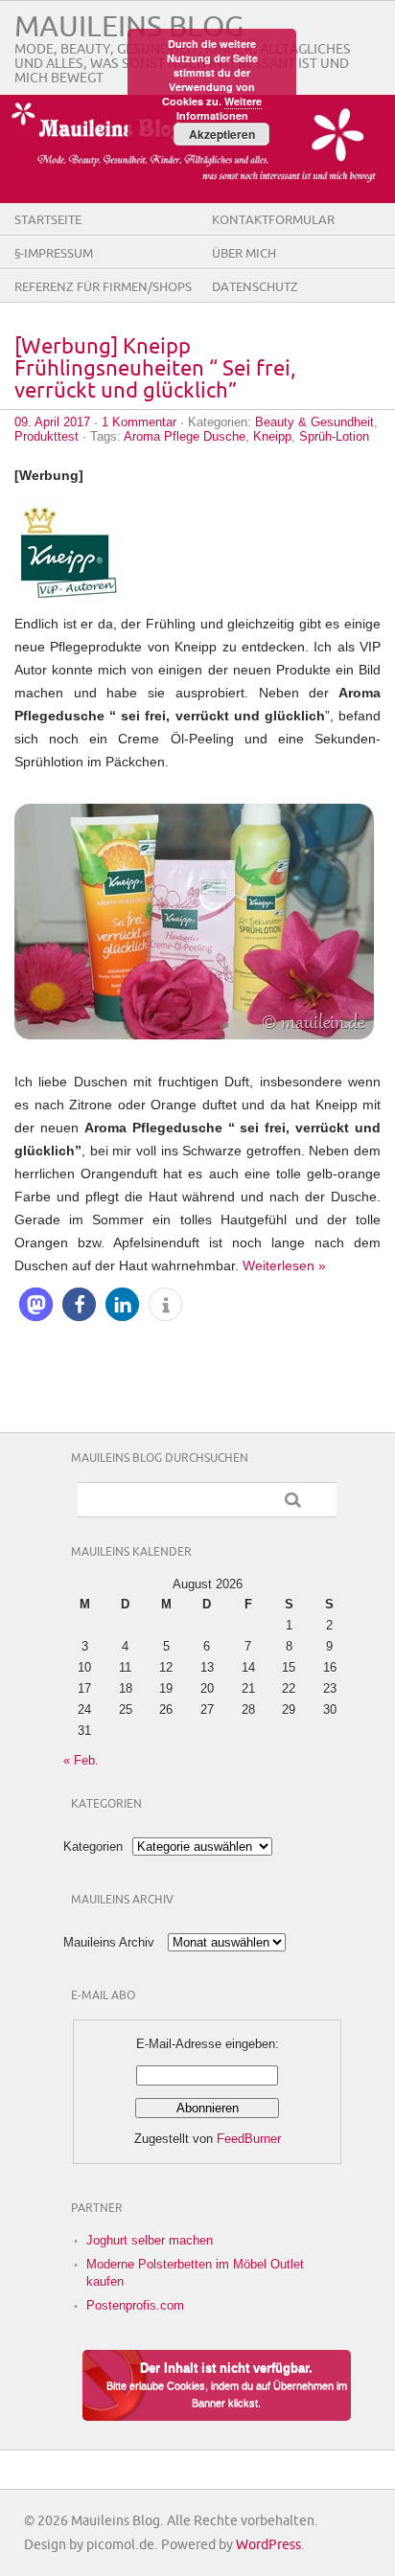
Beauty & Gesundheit (314, 422)
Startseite (48, 220)
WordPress (268, 2545)
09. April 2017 (52, 422)
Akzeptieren (222, 134)
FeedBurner (249, 2139)
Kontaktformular (273, 220)
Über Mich (244, 254)
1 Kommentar (139, 422)
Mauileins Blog (129, 27)
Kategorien (93, 1847)
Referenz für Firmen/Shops (103, 287)
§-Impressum (54, 254)
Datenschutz (255, 287)
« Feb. (81, 1760)
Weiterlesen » (284, 1265)
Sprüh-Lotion (334, 436)
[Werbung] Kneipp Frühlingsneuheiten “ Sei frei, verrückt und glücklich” (155, 369)
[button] (36, 1304)
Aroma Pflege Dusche (185, 436)
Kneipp (272, 436)
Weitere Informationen (220, 108)
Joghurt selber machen (150, 2240)
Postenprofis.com (135, 2305)
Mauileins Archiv (109, 1942)
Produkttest (46, 436)
